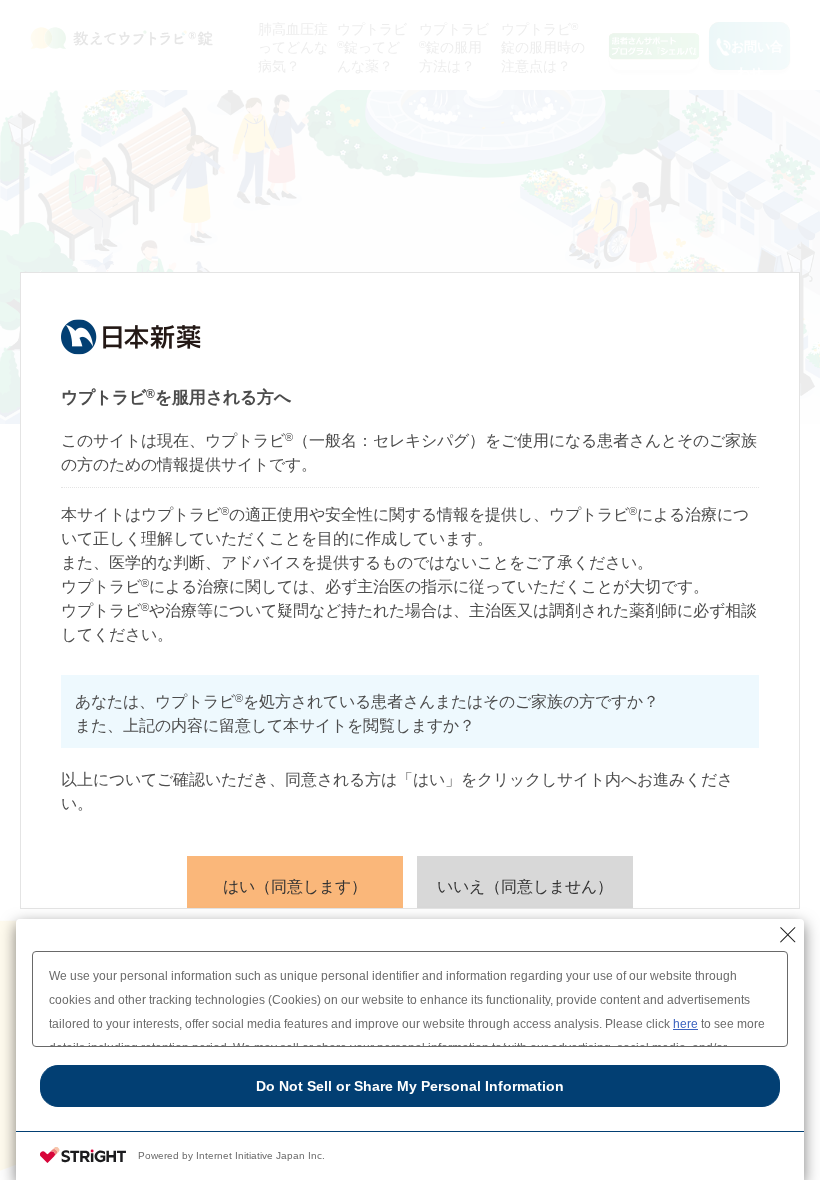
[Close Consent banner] (788, 935)
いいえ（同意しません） (525, 886)
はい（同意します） (295, 886)
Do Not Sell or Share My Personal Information (410, 1086)
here (685, 1024)
